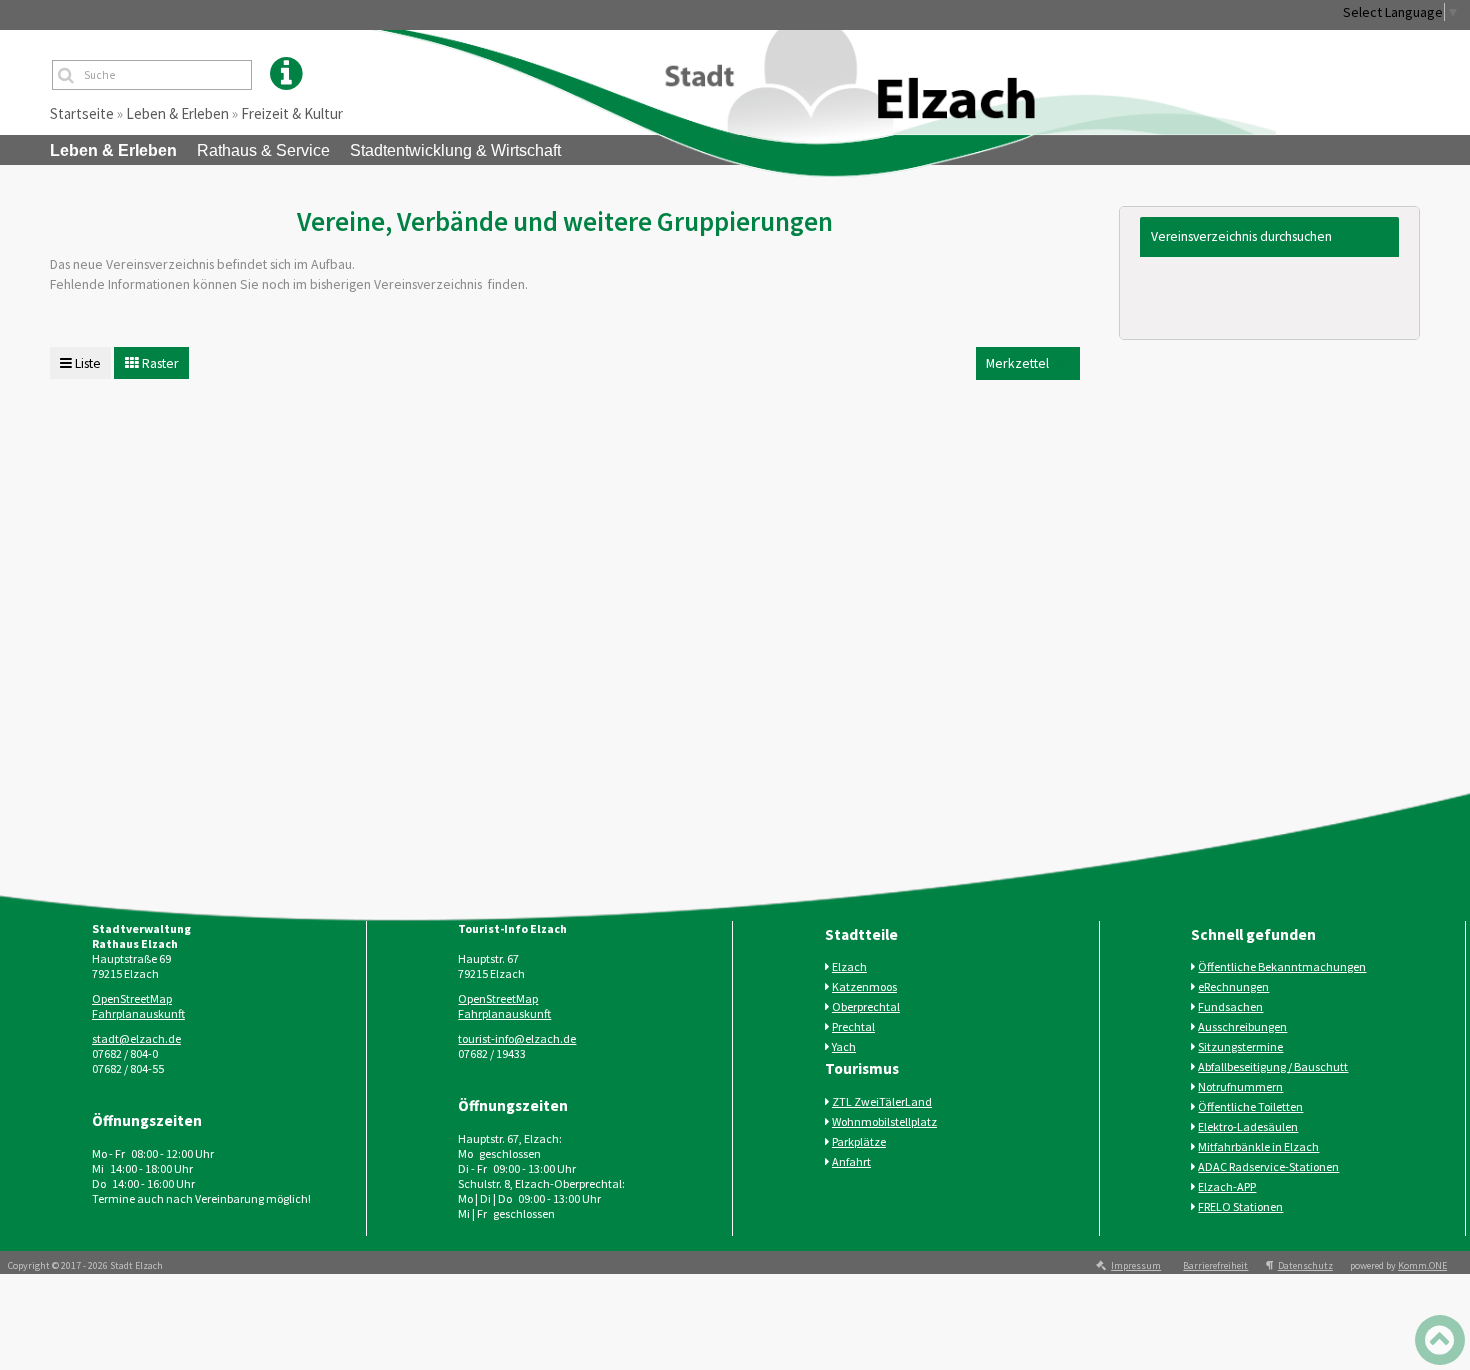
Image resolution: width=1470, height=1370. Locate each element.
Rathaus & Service (263, 150)
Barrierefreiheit (1215, 1265)
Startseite (82, 113)
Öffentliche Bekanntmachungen (1282, 966)
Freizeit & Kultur (292, 113)
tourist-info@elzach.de (517, 1038)
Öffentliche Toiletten (1250, 1106)
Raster (159, 363)
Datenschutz (1305, 1265)
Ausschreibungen (1242, 1026)
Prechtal (853, 1026)
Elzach (849, 966)
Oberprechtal (866, 1006)
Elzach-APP (1227, 1186)
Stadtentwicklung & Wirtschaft (455, 150)
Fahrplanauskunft (138, 1013)
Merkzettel (1025, 362)
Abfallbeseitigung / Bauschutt (1273, 1066)
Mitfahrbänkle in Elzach (1258, 1146)
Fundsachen (1230, 1006)
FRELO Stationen (1240, 1206)
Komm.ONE (1422, 1265)
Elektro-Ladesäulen (1248, 1126)
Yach (844, 1046)
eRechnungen (1233, 986)
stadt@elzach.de (136, 1038)
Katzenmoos (864, 986)
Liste (86, 363)
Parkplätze (859, 1141)
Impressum (1136, 1265)
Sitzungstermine (1240, 1046)
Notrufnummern (1240, 1086)
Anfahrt (851, 1161)
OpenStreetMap (132, 998)
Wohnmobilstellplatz (884, 1121)
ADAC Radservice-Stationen (1268, 1166)
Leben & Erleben (177, 113)
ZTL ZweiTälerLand (882, 1101)
